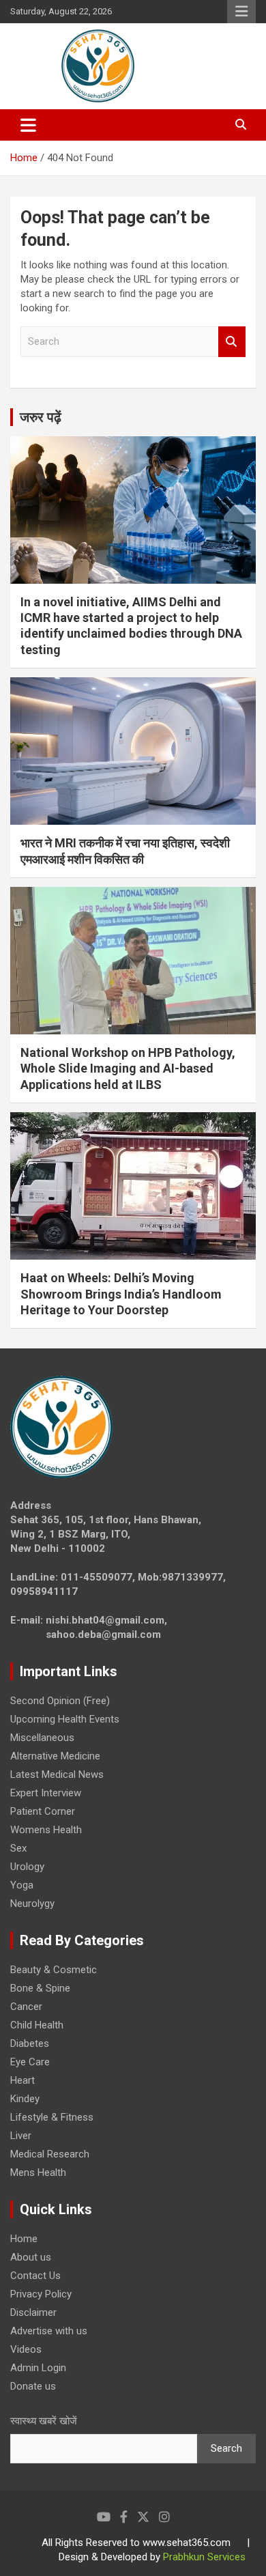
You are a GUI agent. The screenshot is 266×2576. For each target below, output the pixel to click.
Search (232, 342)
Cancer (26, 2007)
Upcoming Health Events (65, 1719)
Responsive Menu (241, 12)
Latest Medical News (57, 1774)
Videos (26, 2349)
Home (24, 2239)
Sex (18, 1848)
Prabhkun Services (204, 2557)
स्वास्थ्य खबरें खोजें (44, 2421)
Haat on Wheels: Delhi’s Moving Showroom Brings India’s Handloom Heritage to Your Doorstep (121, 1294)
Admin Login (38, 2368)
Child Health (37, 2025)
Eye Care (30, 2062)
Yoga (22, 1885)
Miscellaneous (42, 1738)
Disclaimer (33, 2312)
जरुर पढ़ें (41, 417)
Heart (23, 2080)
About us (31, 2257)
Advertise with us (49, 2331)
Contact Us (35, 2276)
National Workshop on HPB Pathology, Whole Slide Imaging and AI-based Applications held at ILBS (128, 1068)
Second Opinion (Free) (60, 1701)
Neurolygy (32, 1903)
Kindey (25, 2099)
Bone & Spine (40, 1988)
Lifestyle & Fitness (52, 2117)
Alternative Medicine (55, 1756)
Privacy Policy (41, 2294)
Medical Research (50, 2154)
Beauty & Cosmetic (54, 1970)
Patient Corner (43, 1811)
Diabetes (30, 2043)
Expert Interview (46, 1793)
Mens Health (38, 2172)
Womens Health (46, 1830)
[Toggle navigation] (28, 125)
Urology (27, 1867)
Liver (21, 2136)
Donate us (33, 2386)
